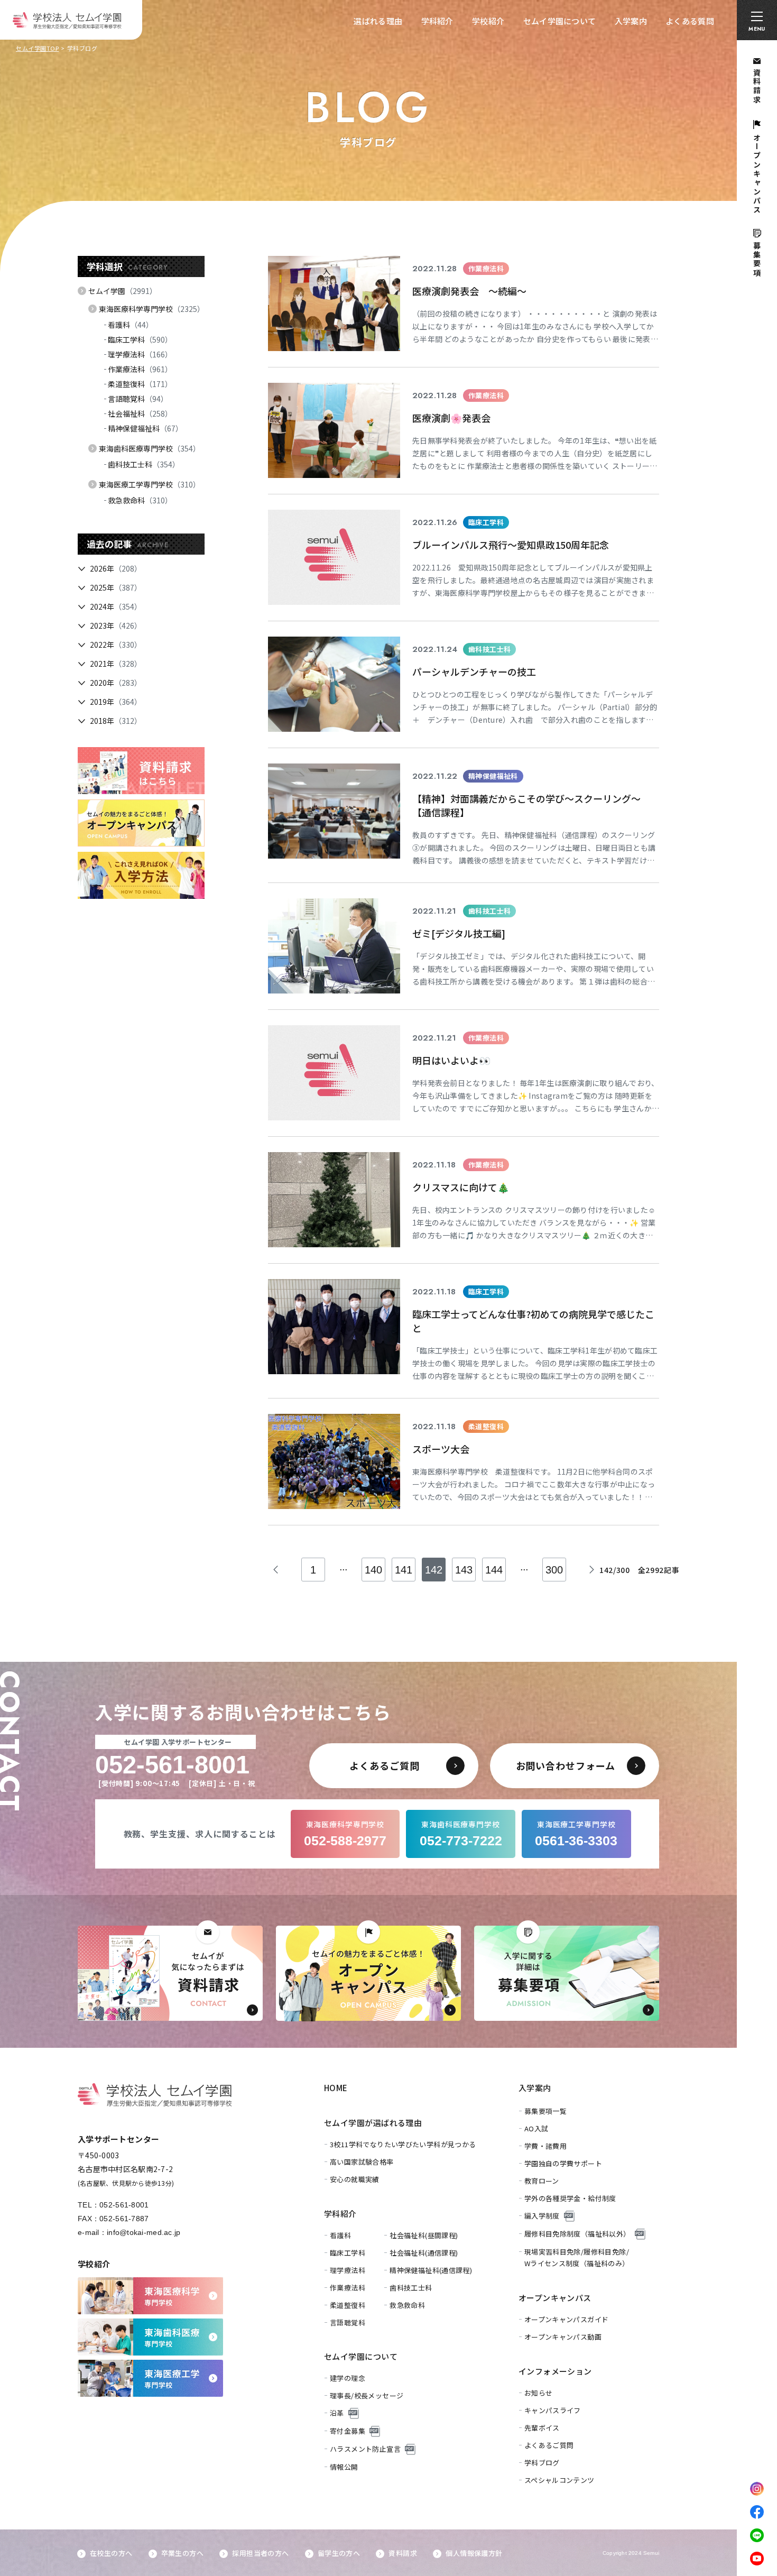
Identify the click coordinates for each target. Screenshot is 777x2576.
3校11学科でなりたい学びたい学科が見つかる (403, 2144)
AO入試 (536, 2128)
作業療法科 (140, 369)
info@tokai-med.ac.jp (144, 2232)
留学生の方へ (339, 2553)
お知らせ (539, 2393)
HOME (336, 2088)
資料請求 (403, 2553)
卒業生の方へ (182, 2553)
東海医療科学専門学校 (152, 309)
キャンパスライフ (553, 2410)
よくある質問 (690, 21)
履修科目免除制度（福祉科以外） (577, 2234)
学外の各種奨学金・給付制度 (570, 2198)
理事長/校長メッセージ (367, 2395)
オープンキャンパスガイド (567, 2319)
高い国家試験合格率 (362, 2162)
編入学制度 (542, 2216)
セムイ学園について (560, 21)
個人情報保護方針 (474, 2553)
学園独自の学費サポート (563, 2163)
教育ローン (542, 2181)
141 (404, 1570)
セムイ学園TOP (37, 48)
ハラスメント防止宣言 (365, 2449)
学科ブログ (542, 2463)
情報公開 (344, 2467)
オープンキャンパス (555, 2298)
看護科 (131, 325)
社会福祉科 (140, 413)
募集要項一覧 (545, 2111)
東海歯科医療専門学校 (150, 448)
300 (554, 1570)
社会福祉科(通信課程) (424, 2253)
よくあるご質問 (549, 2445)
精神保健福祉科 (145, 428)
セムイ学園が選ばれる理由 (373, 2123)
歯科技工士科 (144, 464)
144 (494, 1570)
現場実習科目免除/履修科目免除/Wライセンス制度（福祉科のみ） (577, 2257)
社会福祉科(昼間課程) (424, 2235)
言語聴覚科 (138, 399)
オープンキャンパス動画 (563, 2337)
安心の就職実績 (355, 2179)
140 (373, 1570)
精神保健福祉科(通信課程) (431, 2270)
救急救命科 (140, 500)
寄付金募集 (348, 2431)
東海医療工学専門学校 (150, 484)
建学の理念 (348, 2378)
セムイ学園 (123, 291)
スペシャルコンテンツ (559, 2480)
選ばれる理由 (378, 21)
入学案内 (631, 21)
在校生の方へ (111, 2553)
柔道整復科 (140, 384)
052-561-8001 (124, 2205)
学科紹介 (437, 21)
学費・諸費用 (545, 2146)
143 (464, 1570)
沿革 (337, 2413)
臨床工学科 (140, 339)
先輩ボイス (542, 2428)
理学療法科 (140, 354)
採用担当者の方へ (260, 2553)
